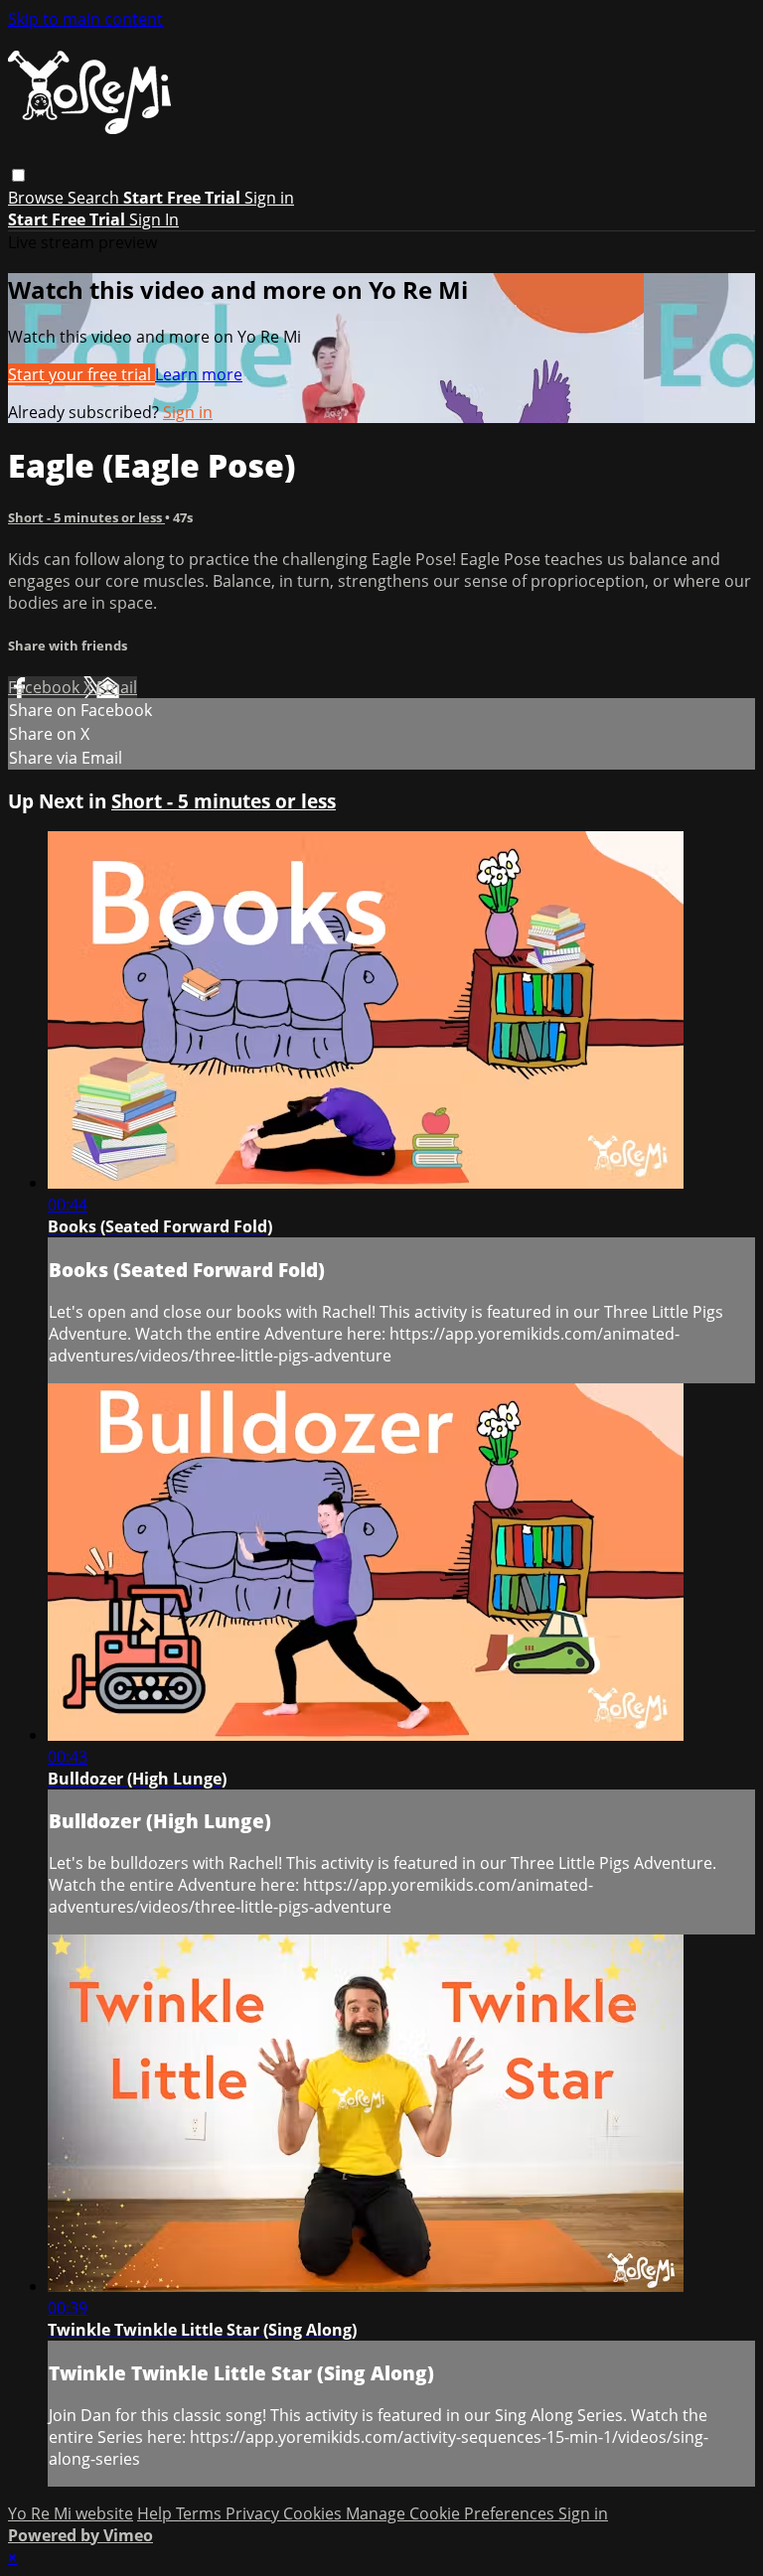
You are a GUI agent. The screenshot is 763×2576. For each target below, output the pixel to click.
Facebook (46, 687)
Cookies (314, 2513)
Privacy (254, 2513)
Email (117, 687)
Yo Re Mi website (71, 2513)
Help (156, 2513)
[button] (18, 175)
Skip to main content (85, 19)
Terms (201, 2513)
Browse (38, 198)
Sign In (154, 219)
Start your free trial (81, 374)
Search (95, 198)
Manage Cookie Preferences (452, 2513)
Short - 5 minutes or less (86, 517)
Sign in (269, 198)
